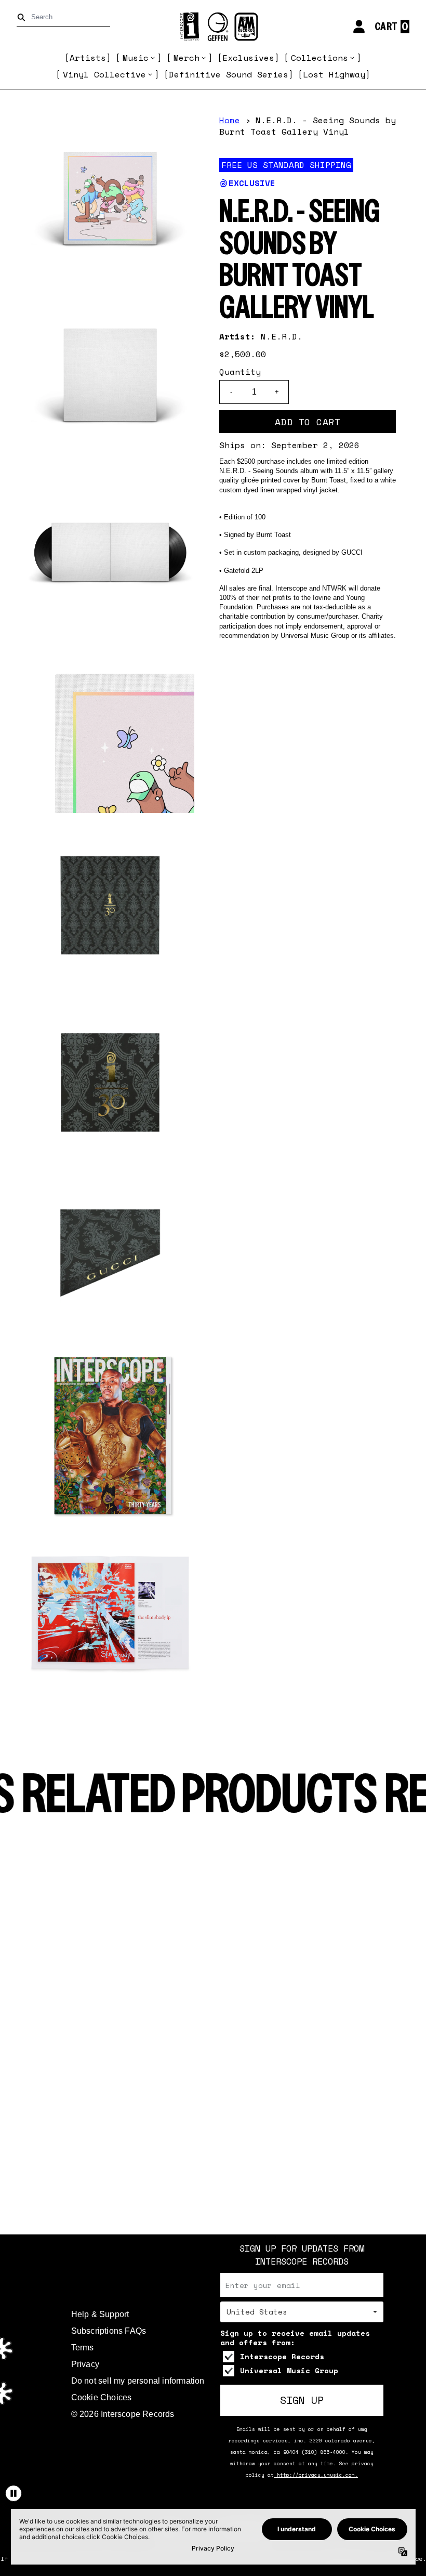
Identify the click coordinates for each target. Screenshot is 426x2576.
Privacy (85, 2364)
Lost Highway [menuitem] (334, 74)
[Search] (23, 17)
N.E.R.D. (282, 336)
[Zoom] (110, 199)
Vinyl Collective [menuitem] (104, 74)
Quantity (240, 372)
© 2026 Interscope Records (123, 2414)
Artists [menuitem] (88, 58)
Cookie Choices (102, 2397)
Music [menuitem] (136, 58)
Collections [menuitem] (319, 58)
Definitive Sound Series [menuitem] (229, 74)
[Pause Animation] (14, 2493)
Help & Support (100, 2314)
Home (230, 120)
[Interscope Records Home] (213, 27)
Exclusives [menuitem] (248, 58)
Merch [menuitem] (187, 58)
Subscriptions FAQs (109, 2331)
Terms (83, 2348)
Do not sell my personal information (138, 2381)
